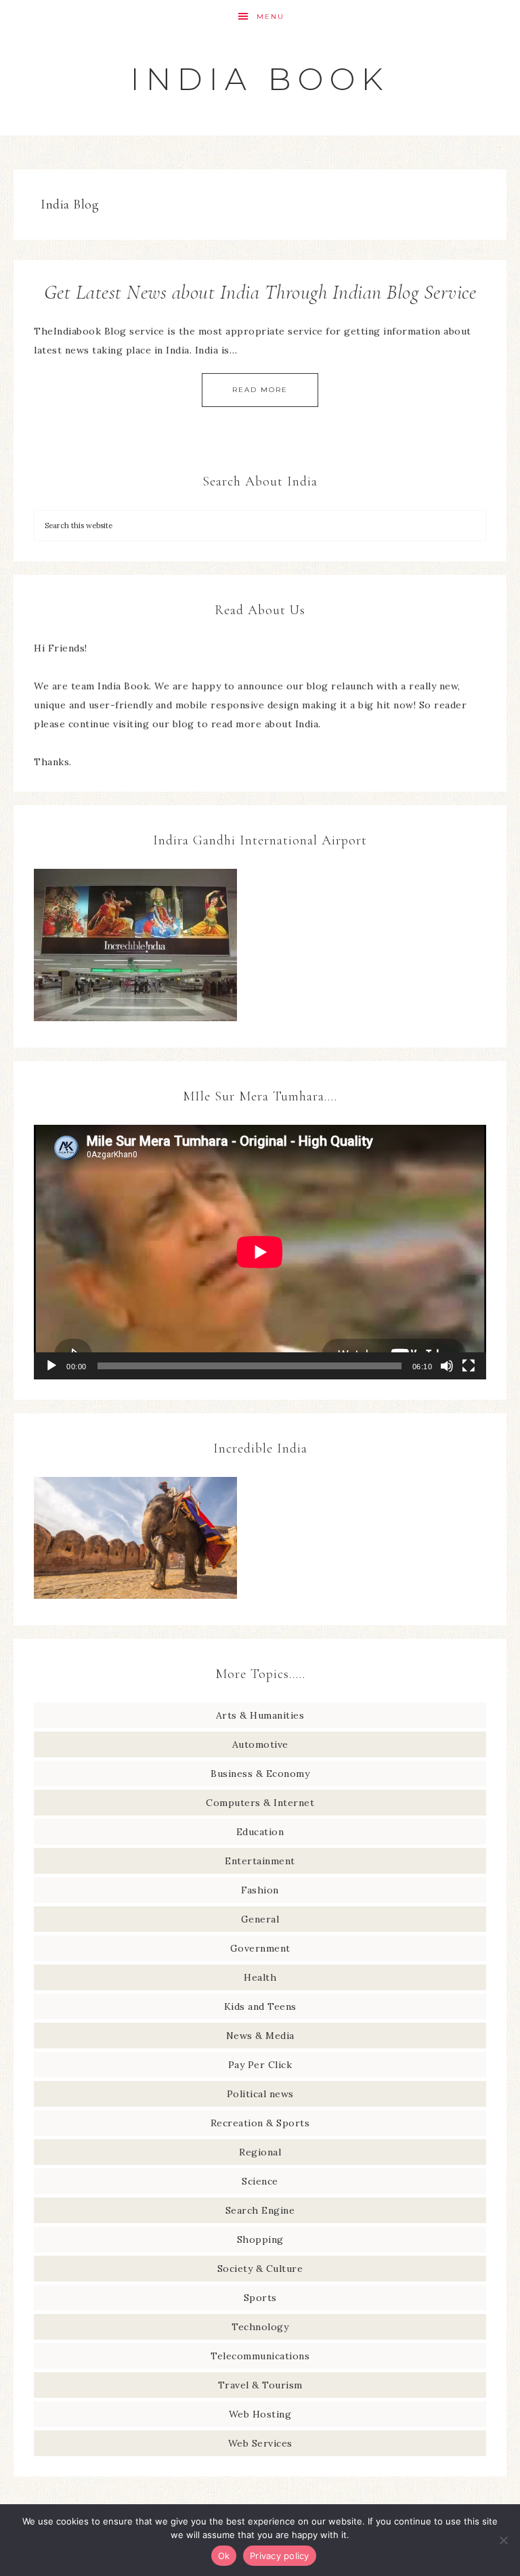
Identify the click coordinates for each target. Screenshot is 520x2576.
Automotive (260, 1744)
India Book (260, 79)
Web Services (260, 2443)
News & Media (260, 2036)
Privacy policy (280, 2556)
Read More (260, 390)
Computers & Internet (260, 1803)
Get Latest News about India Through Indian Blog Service (260, 292)
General (260, 1919)
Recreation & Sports (260, 2123)
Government (260, 1948)
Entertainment (260, 1861)
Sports (260, 2298)
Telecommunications (260, 2356)
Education (260, 1832)
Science (260, 2181)
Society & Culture (260, 2269)
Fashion (260, 1890)
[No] (503, 2540)
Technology (260, 2327)
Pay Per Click (260, 2065)
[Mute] (447, 1366)
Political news (260, 2094)
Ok (224, 2556)
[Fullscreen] (469, 1366)
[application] (260, 1252)
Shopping (260, 2239)
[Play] (51, 1366)
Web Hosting (260, 2414)
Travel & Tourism (260, 2385)
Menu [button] (270, 17)
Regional (260, 2152)
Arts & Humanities (260, 1715)
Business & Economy (260, 1774)
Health (260, 1977)
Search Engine (260, 2210)
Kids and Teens (260, 2006)
